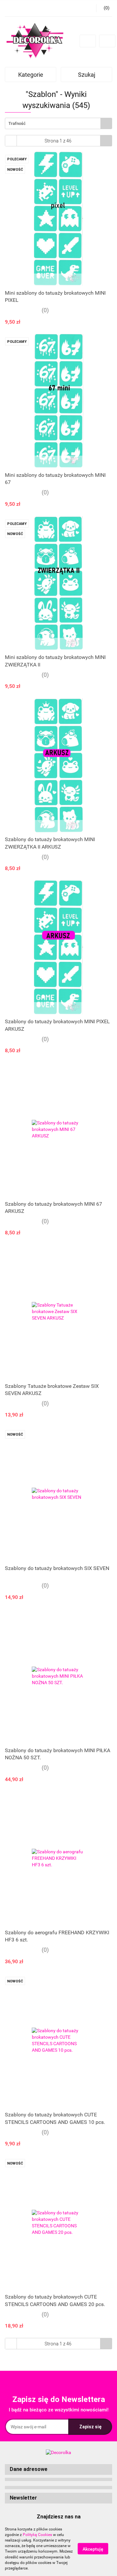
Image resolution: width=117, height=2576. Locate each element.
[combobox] (58, 123)
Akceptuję (93, 2549)
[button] (58, 2469)
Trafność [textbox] (17, 123)
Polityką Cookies (37, 2535)
